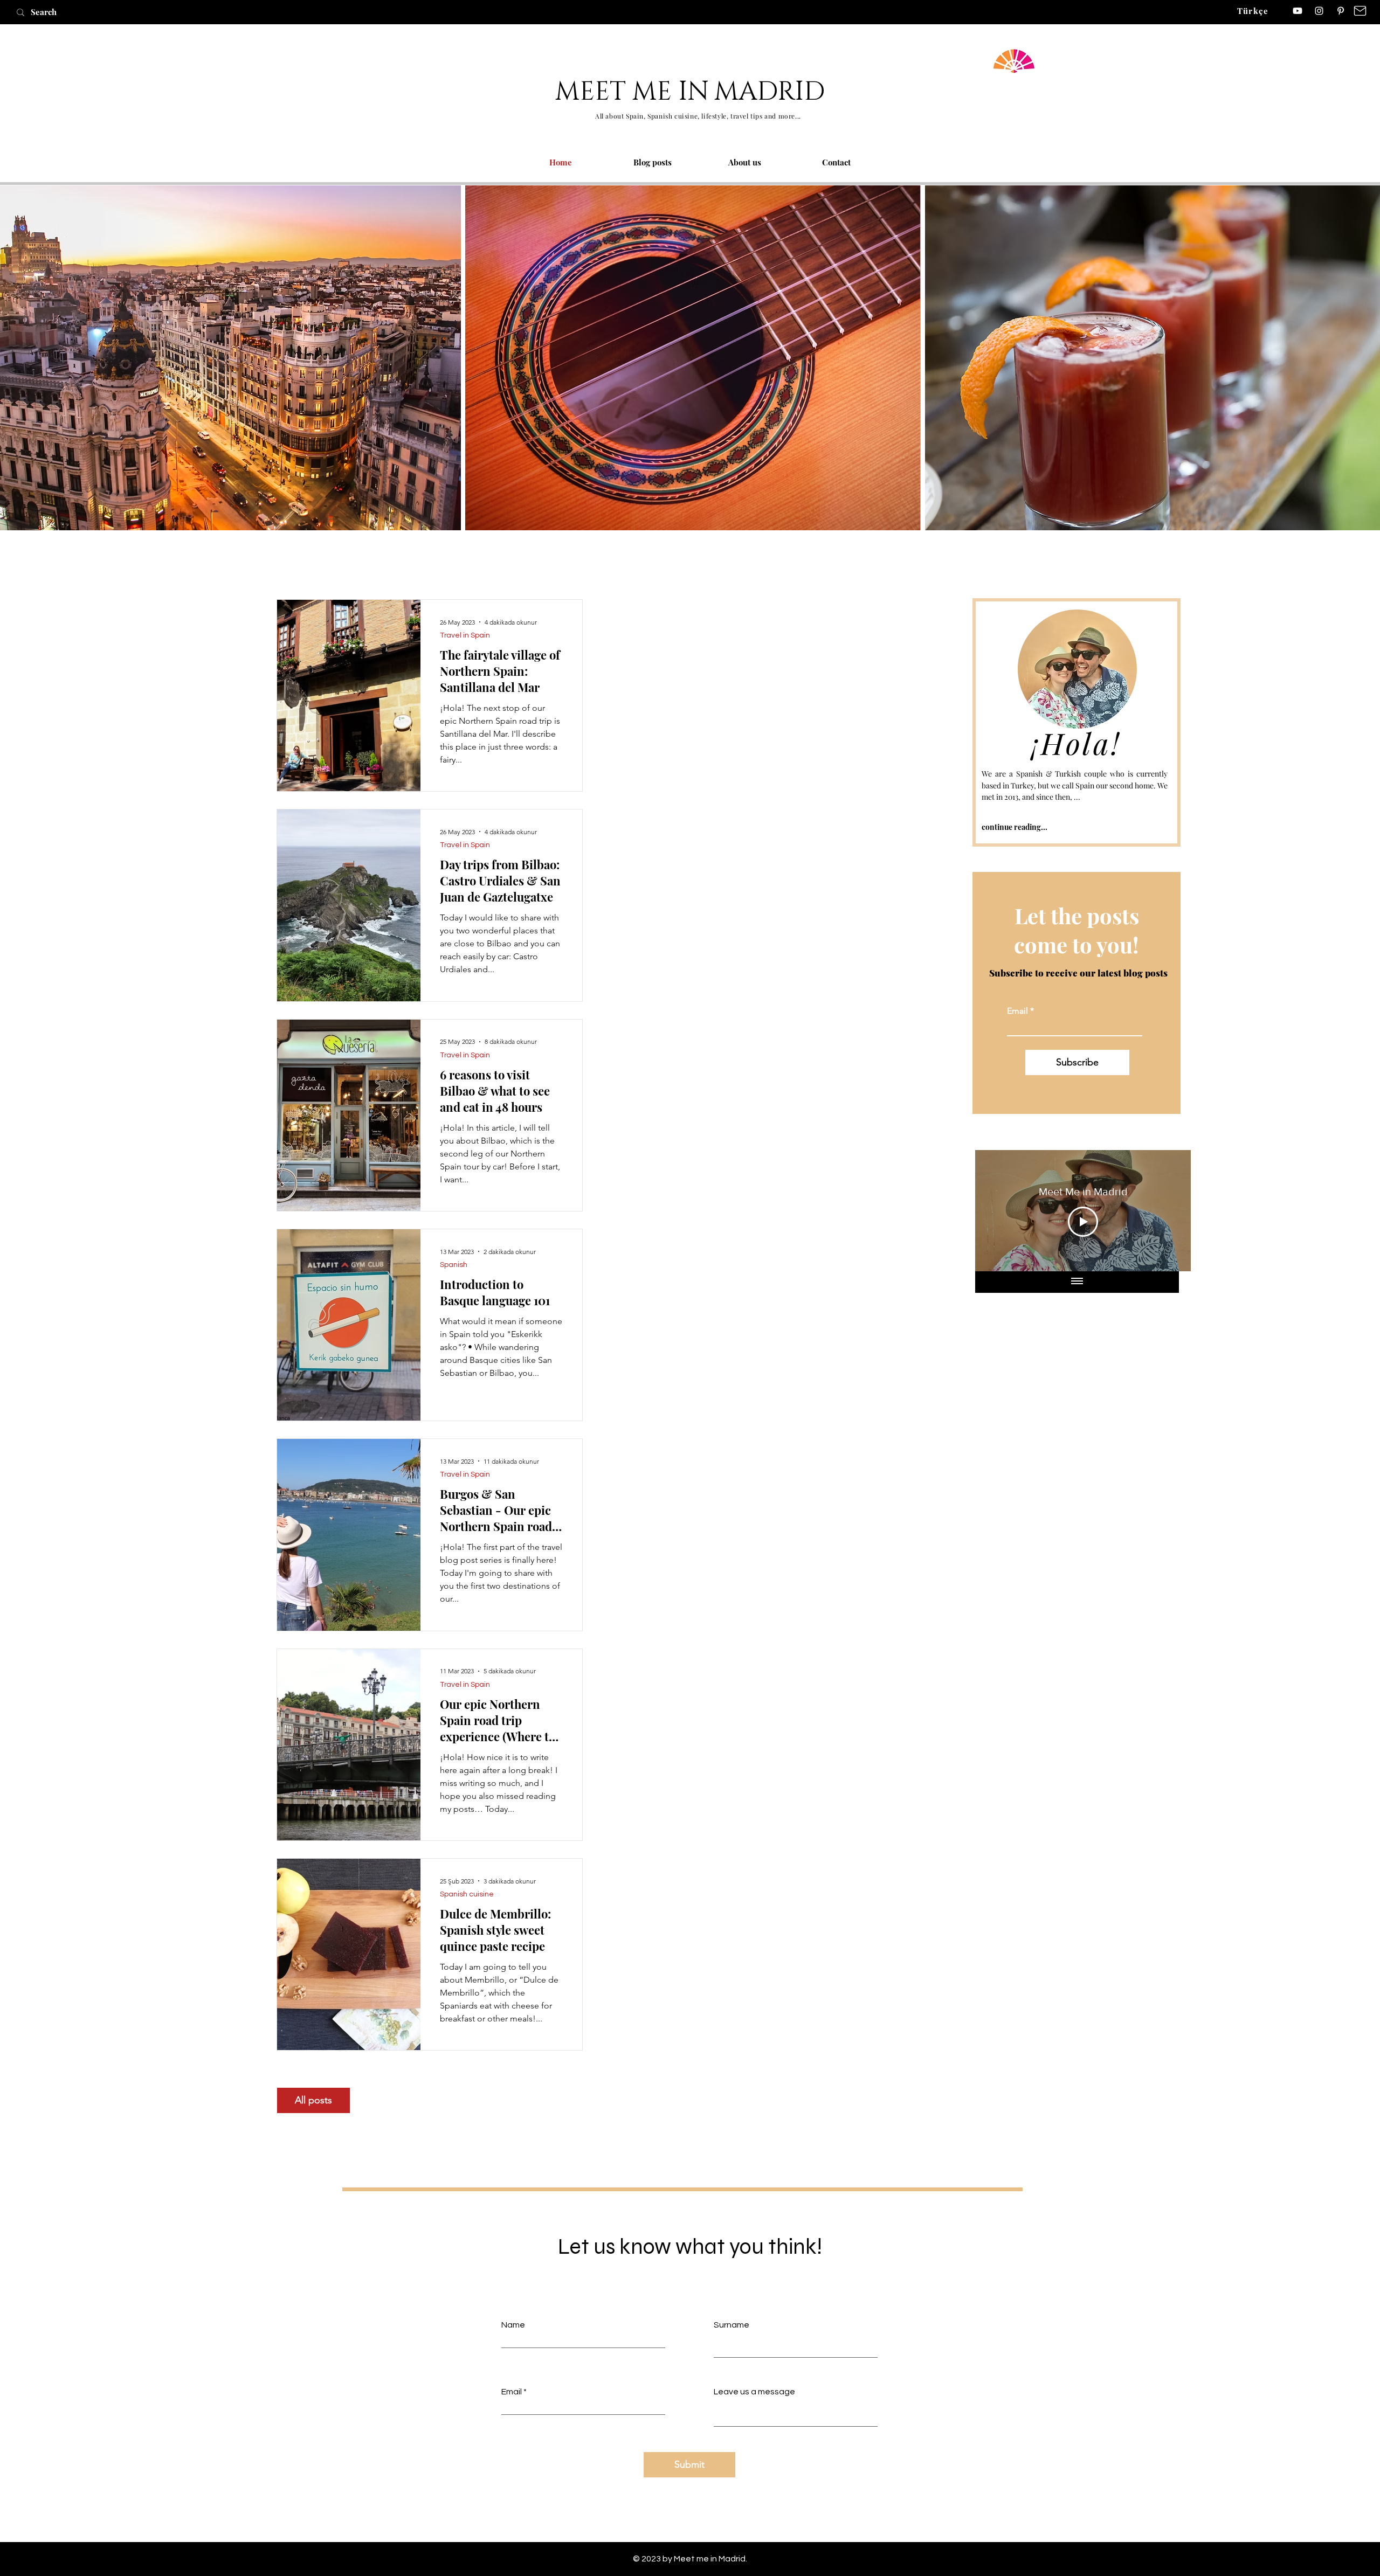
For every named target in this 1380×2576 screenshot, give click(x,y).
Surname (732, 2325)
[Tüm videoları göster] (1077, 1282)
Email (1017, 1011)
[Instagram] (1319, 11)
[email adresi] (1360, 11)
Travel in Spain (465, 635)
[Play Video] (1083, 1222)
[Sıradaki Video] (1168, 1210)
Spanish (454, 1265)
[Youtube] (1298, 11)
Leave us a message (754, 2392)
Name (513, 2325)
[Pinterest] (1341, 11)
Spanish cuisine (467, 1894)
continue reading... (1015, 827)
